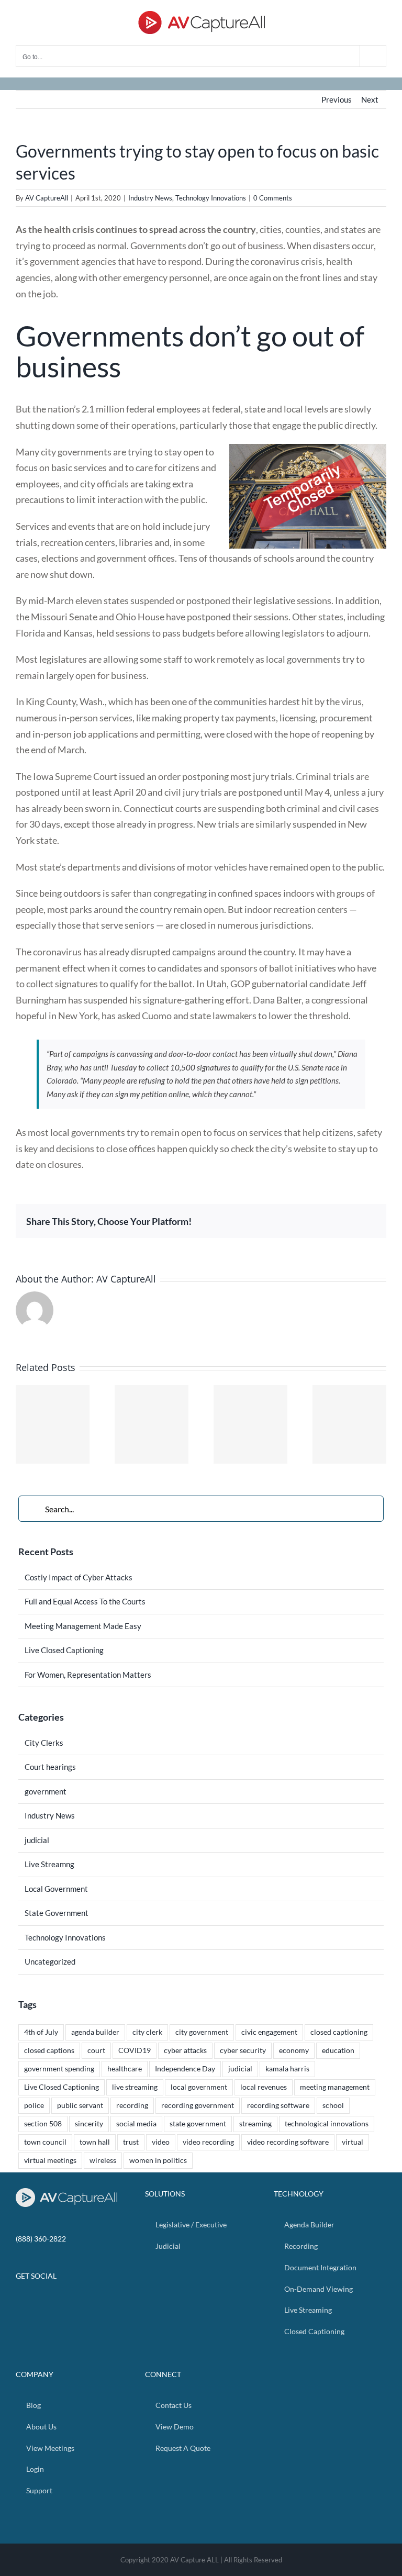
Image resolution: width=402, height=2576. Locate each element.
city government (202, 2032)
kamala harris (287, 2069)
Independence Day (185, 2069)
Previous (337, 99)
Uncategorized (50, 1961)
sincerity (89, 2124)
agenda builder (95, 2032)
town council (45, 2142)
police (34, 2105)
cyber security (243, 2050)
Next (370, 99)
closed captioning (339, 2032)
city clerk (147, 2032)
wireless (103, 2160)
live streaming (135, 2087)
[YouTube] (85, 2303)
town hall (95, 2142)
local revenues (264, 2087)
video (161, 2142)
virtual (353, 2142)
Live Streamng (49, 1864)
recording (132, 2105)
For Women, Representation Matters (88, 1675)
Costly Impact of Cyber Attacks (79, 1577)
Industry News (150, 198)
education (338, 2050)
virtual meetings (50, 2160)
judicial (37, 1840)
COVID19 (135, 2050)
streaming (255, 2124)
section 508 (43, 2124)
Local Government (56, 1889)
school (333, 2105)
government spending (59, 2069)
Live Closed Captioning (64, 1650)
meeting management (335, 2087)
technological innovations (327, 2124)
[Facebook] (58, 2303)
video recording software (288, 2142)
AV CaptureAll (47, 198)
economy (294, 2050)
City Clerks (44, 1743)
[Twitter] (72, 2303)
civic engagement (269, 2032)
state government (198, 2124)
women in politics (158, 2160)
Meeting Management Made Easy (83, 1626)
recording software (278, 2105)
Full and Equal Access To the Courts (85, 1601)
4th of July (41, 2032)
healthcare (125, 2069)
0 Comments (273, 198)
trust (131, 2142)
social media (136, 2124)
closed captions (49, 2050)
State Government (57, 1913)
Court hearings (50, 1767)
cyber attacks (185, 2050)
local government (199, 2087)
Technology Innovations (211, 198)
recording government (198, 2105)
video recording (208, 2142)
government (46, 1791)
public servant (80, 2105)
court (96, 2050)
